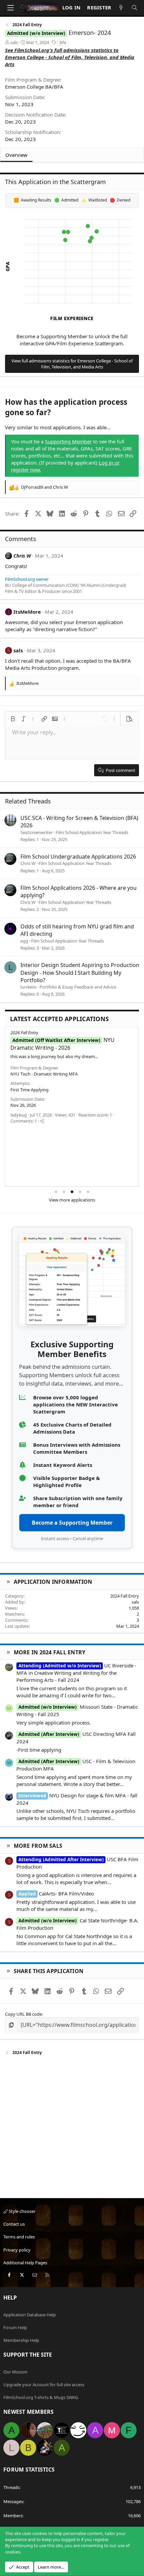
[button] (13, 719)
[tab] (56, 1192)
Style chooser (22, 2211)
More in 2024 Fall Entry (50, 1652)
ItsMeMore (27, 612)
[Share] (42, 1121)
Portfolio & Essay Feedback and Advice (78, 987)
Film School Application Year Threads (92, 832)
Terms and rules (19, 2237)
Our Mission (15, 2372)
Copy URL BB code (23, 2014)
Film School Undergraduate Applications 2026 (78, 857)
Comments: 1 (24, 1121)
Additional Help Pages (25, 2263)
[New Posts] (121, 8)
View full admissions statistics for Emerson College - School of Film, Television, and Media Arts (72, 364)
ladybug (19, 1115)
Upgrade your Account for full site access (44, 2385)
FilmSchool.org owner (27, 579)
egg (24, 941)
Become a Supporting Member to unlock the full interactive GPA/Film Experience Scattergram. (72, 340)
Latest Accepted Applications (59, 1019)
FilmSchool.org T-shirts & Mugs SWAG (41, 2397)
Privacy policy (17, 2250)
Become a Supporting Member (72, 1523)
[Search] (134, 8)
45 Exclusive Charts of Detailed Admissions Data (72, 1428)
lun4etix (28, 987)
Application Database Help (30, 2315)
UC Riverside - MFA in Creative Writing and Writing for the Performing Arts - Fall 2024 (76, 1673)
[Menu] (10, 8)
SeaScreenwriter (37, 832)
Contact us (14, 2224)
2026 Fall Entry (24, 1033)
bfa (63, 42)
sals (14, 42)
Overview (16, 155)
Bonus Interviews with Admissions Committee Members (77, 1448)
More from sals (38, 1846)
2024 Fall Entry (125, 1596)
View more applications (72, 1200)
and (45, 487)
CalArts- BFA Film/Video (56, 1893)
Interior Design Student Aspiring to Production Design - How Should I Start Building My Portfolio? (80, 973)
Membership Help (21, 2340)
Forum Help (15, 2327)
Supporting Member (68, 441)
